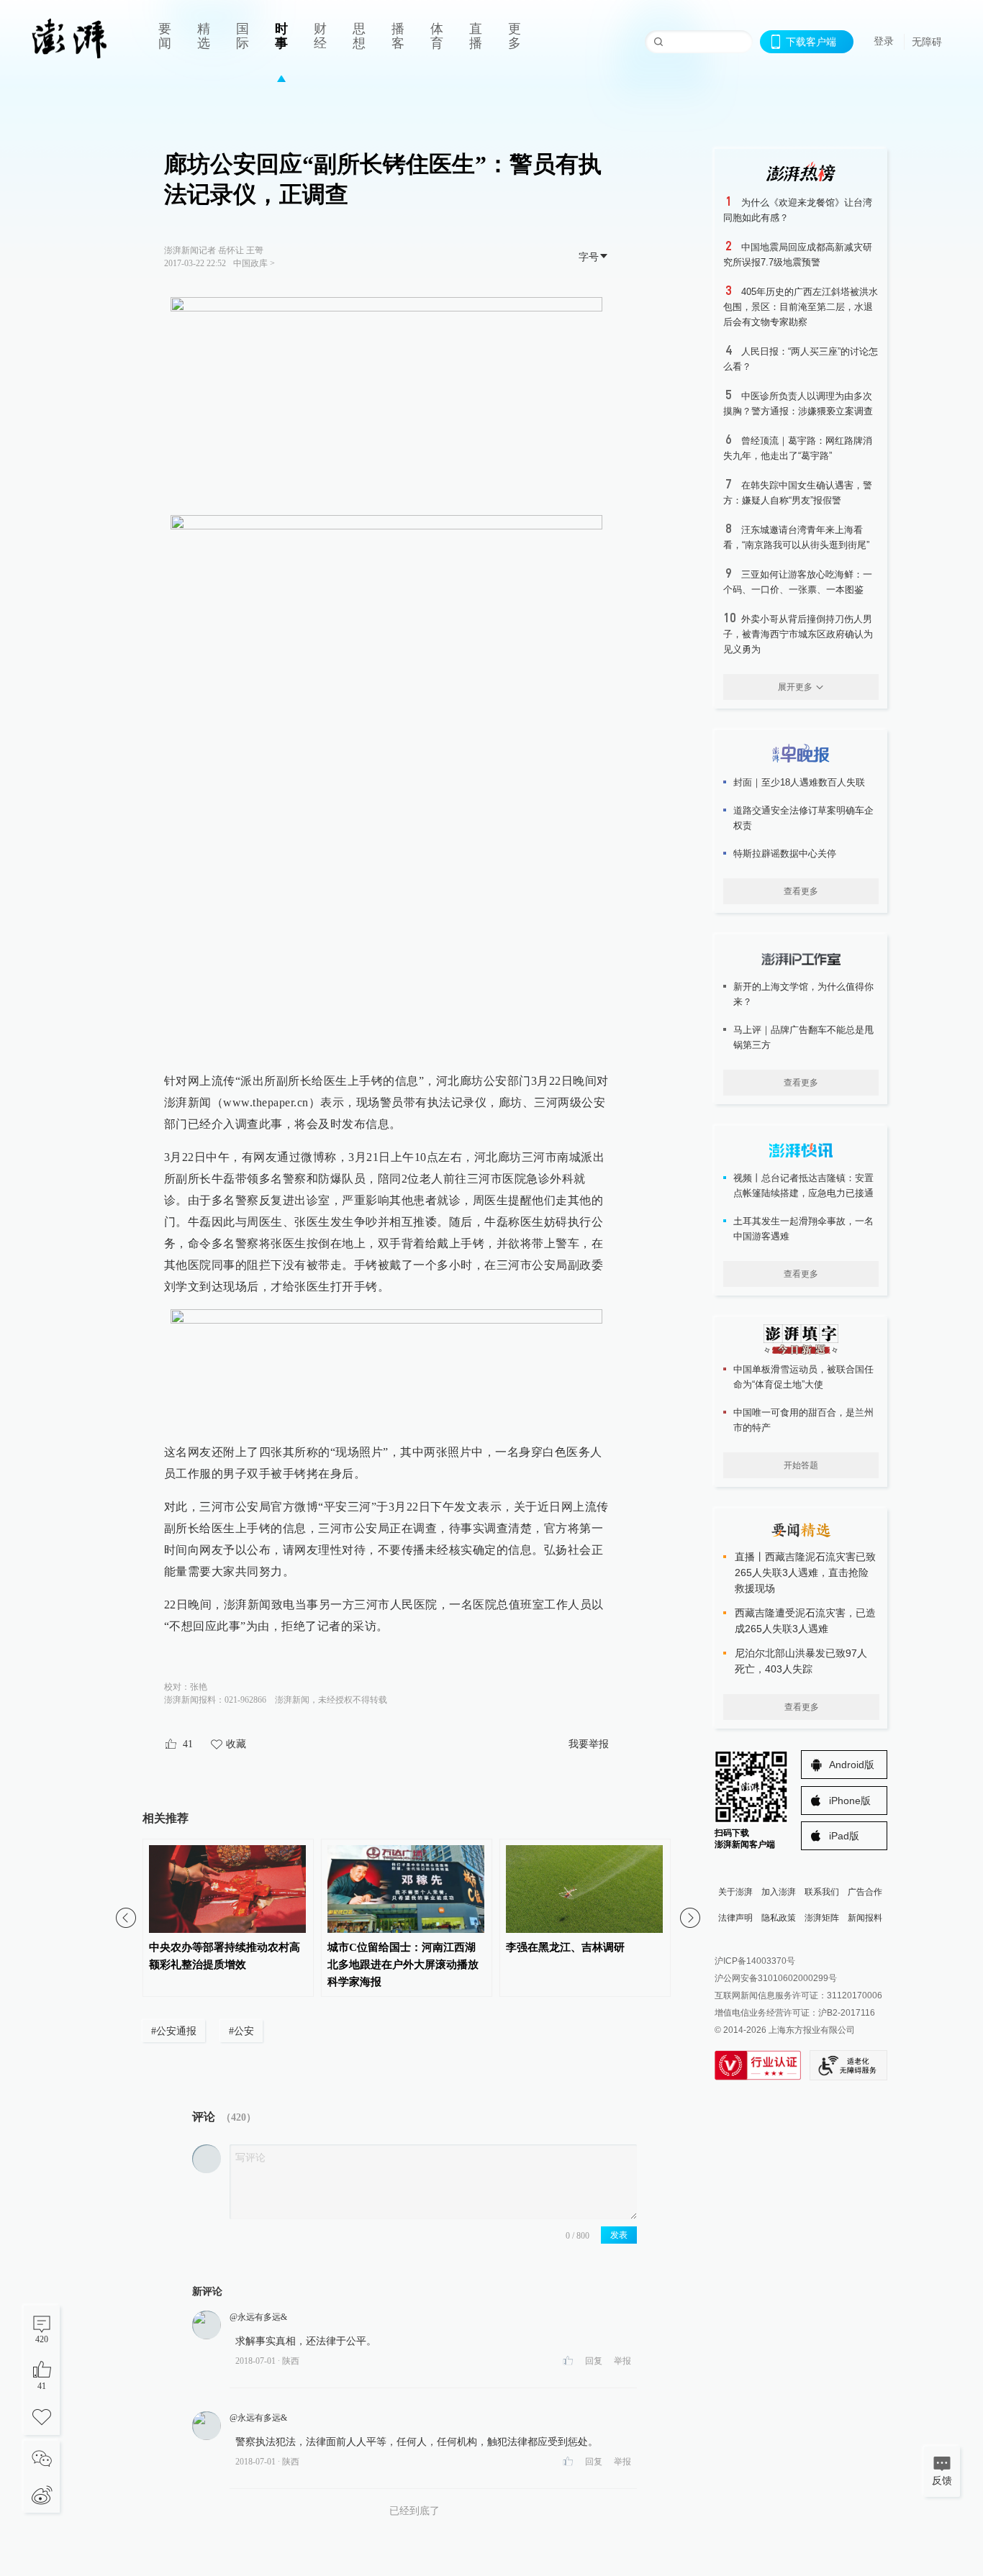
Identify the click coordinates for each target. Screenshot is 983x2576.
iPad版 (844, 1836)
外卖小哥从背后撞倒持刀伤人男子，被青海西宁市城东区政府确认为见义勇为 (798, 634)
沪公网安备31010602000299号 (776, 1978)
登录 (884, 41)
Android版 (852, 1765)
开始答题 (801, 1465)
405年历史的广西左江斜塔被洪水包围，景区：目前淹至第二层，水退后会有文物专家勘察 (801, 307)
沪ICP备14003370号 (755, 1961)
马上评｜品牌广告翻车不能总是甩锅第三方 (803, 1037)
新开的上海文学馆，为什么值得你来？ (803, 994)
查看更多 (801, 891)
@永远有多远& (258, 2317)
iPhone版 (850, 1801)
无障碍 (927, 42)
